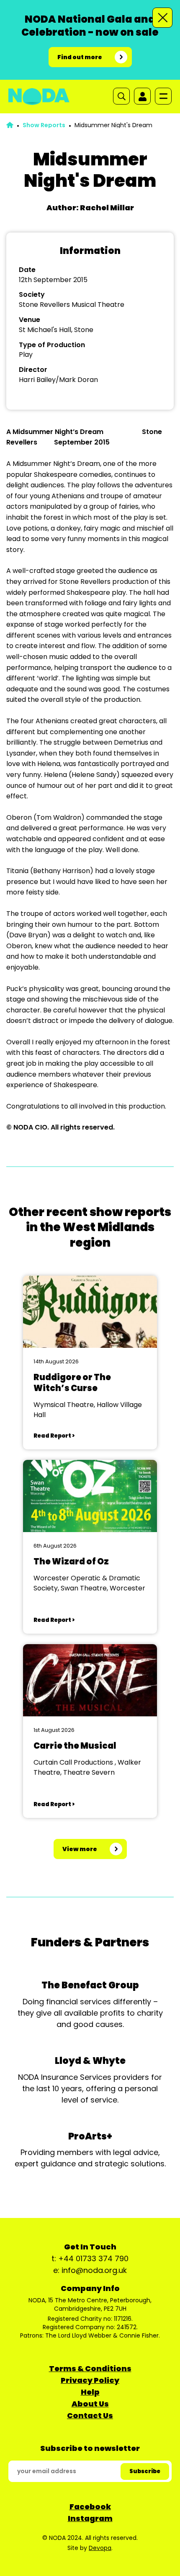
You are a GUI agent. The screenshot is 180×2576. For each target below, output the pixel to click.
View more (80, 1849)
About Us (90, 2404)
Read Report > (54, 1436)
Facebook (90, 2507)
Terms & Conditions (90, 2368)
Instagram (90, 2518)
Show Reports (44, 125)
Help (90, 2392)
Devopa (100, 2548)
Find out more (80, 57)
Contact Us (90, 2415)
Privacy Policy (90, 2380)
